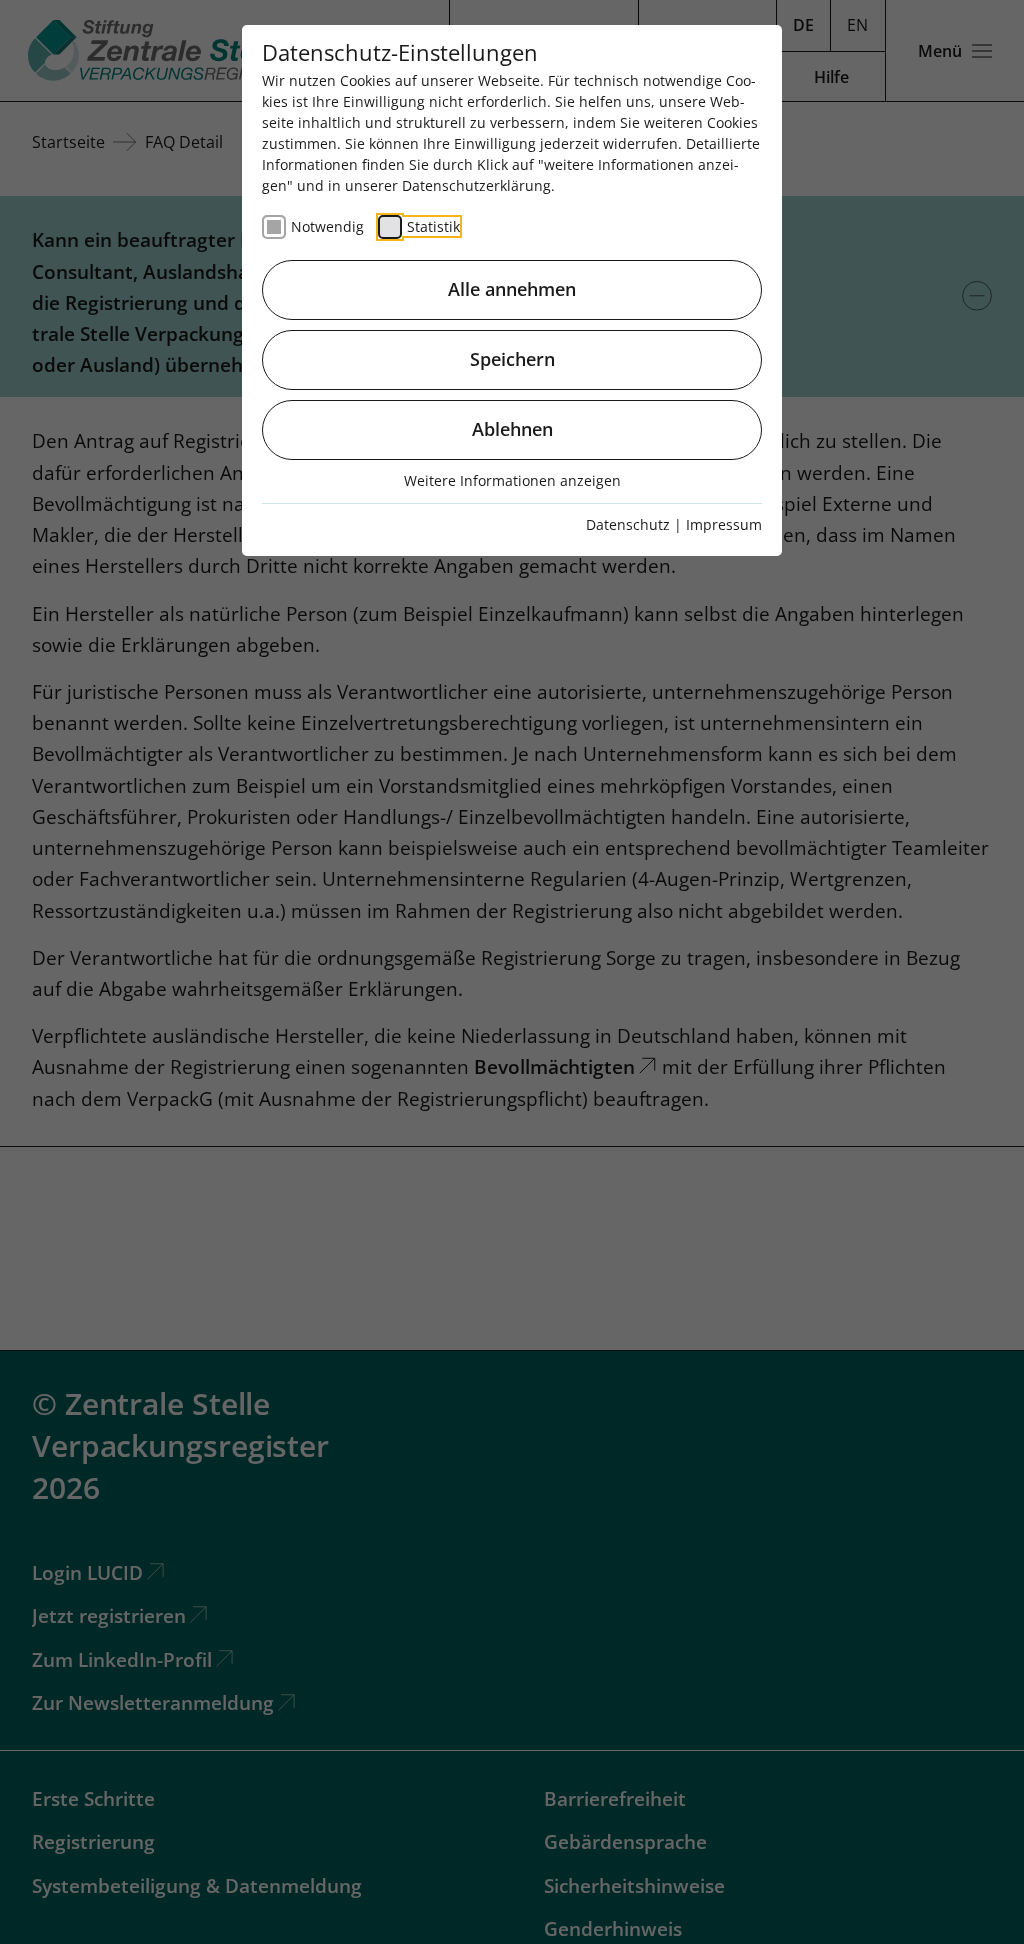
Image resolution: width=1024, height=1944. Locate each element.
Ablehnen (512, 429)
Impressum (724, 524)
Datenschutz (628, 524)
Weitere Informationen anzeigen (512, 480)
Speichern (512, 359)
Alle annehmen (512, 289)
